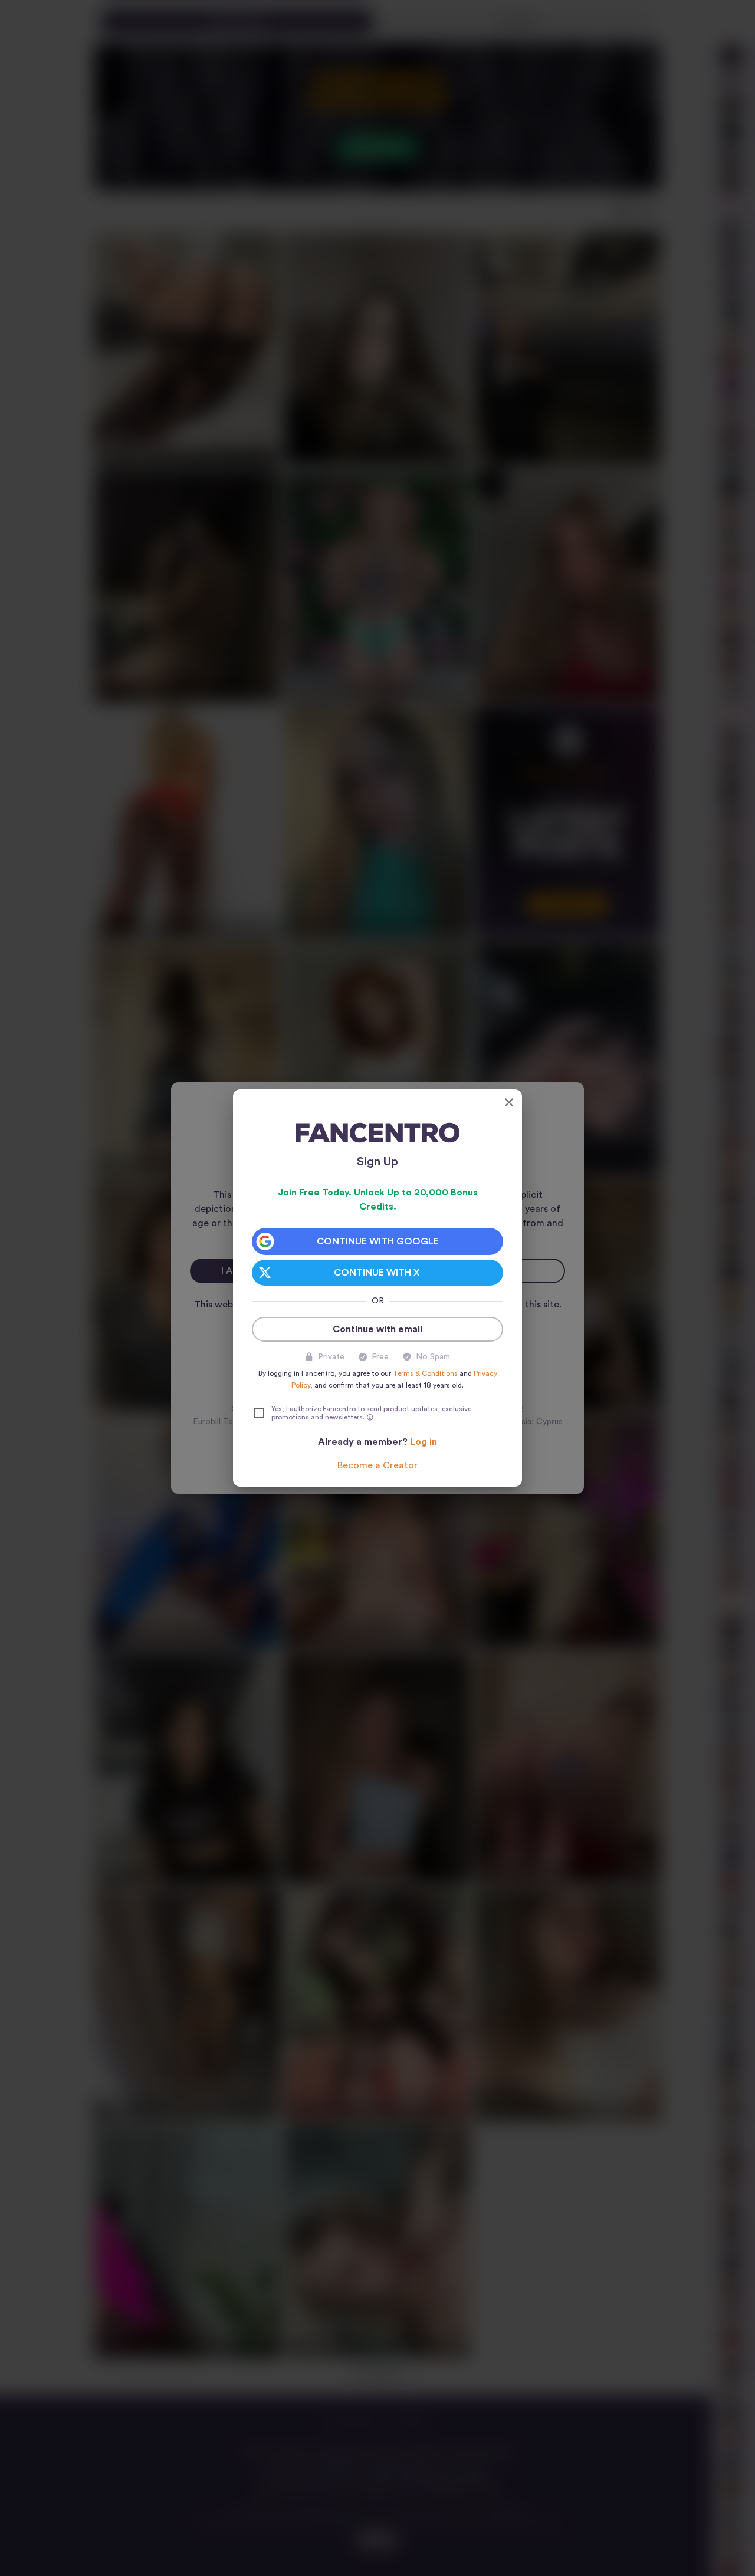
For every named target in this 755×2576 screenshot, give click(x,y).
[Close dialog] (509, 1102)
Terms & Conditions (425, 1373)
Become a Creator (377, 1465)
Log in (424, 1442)
